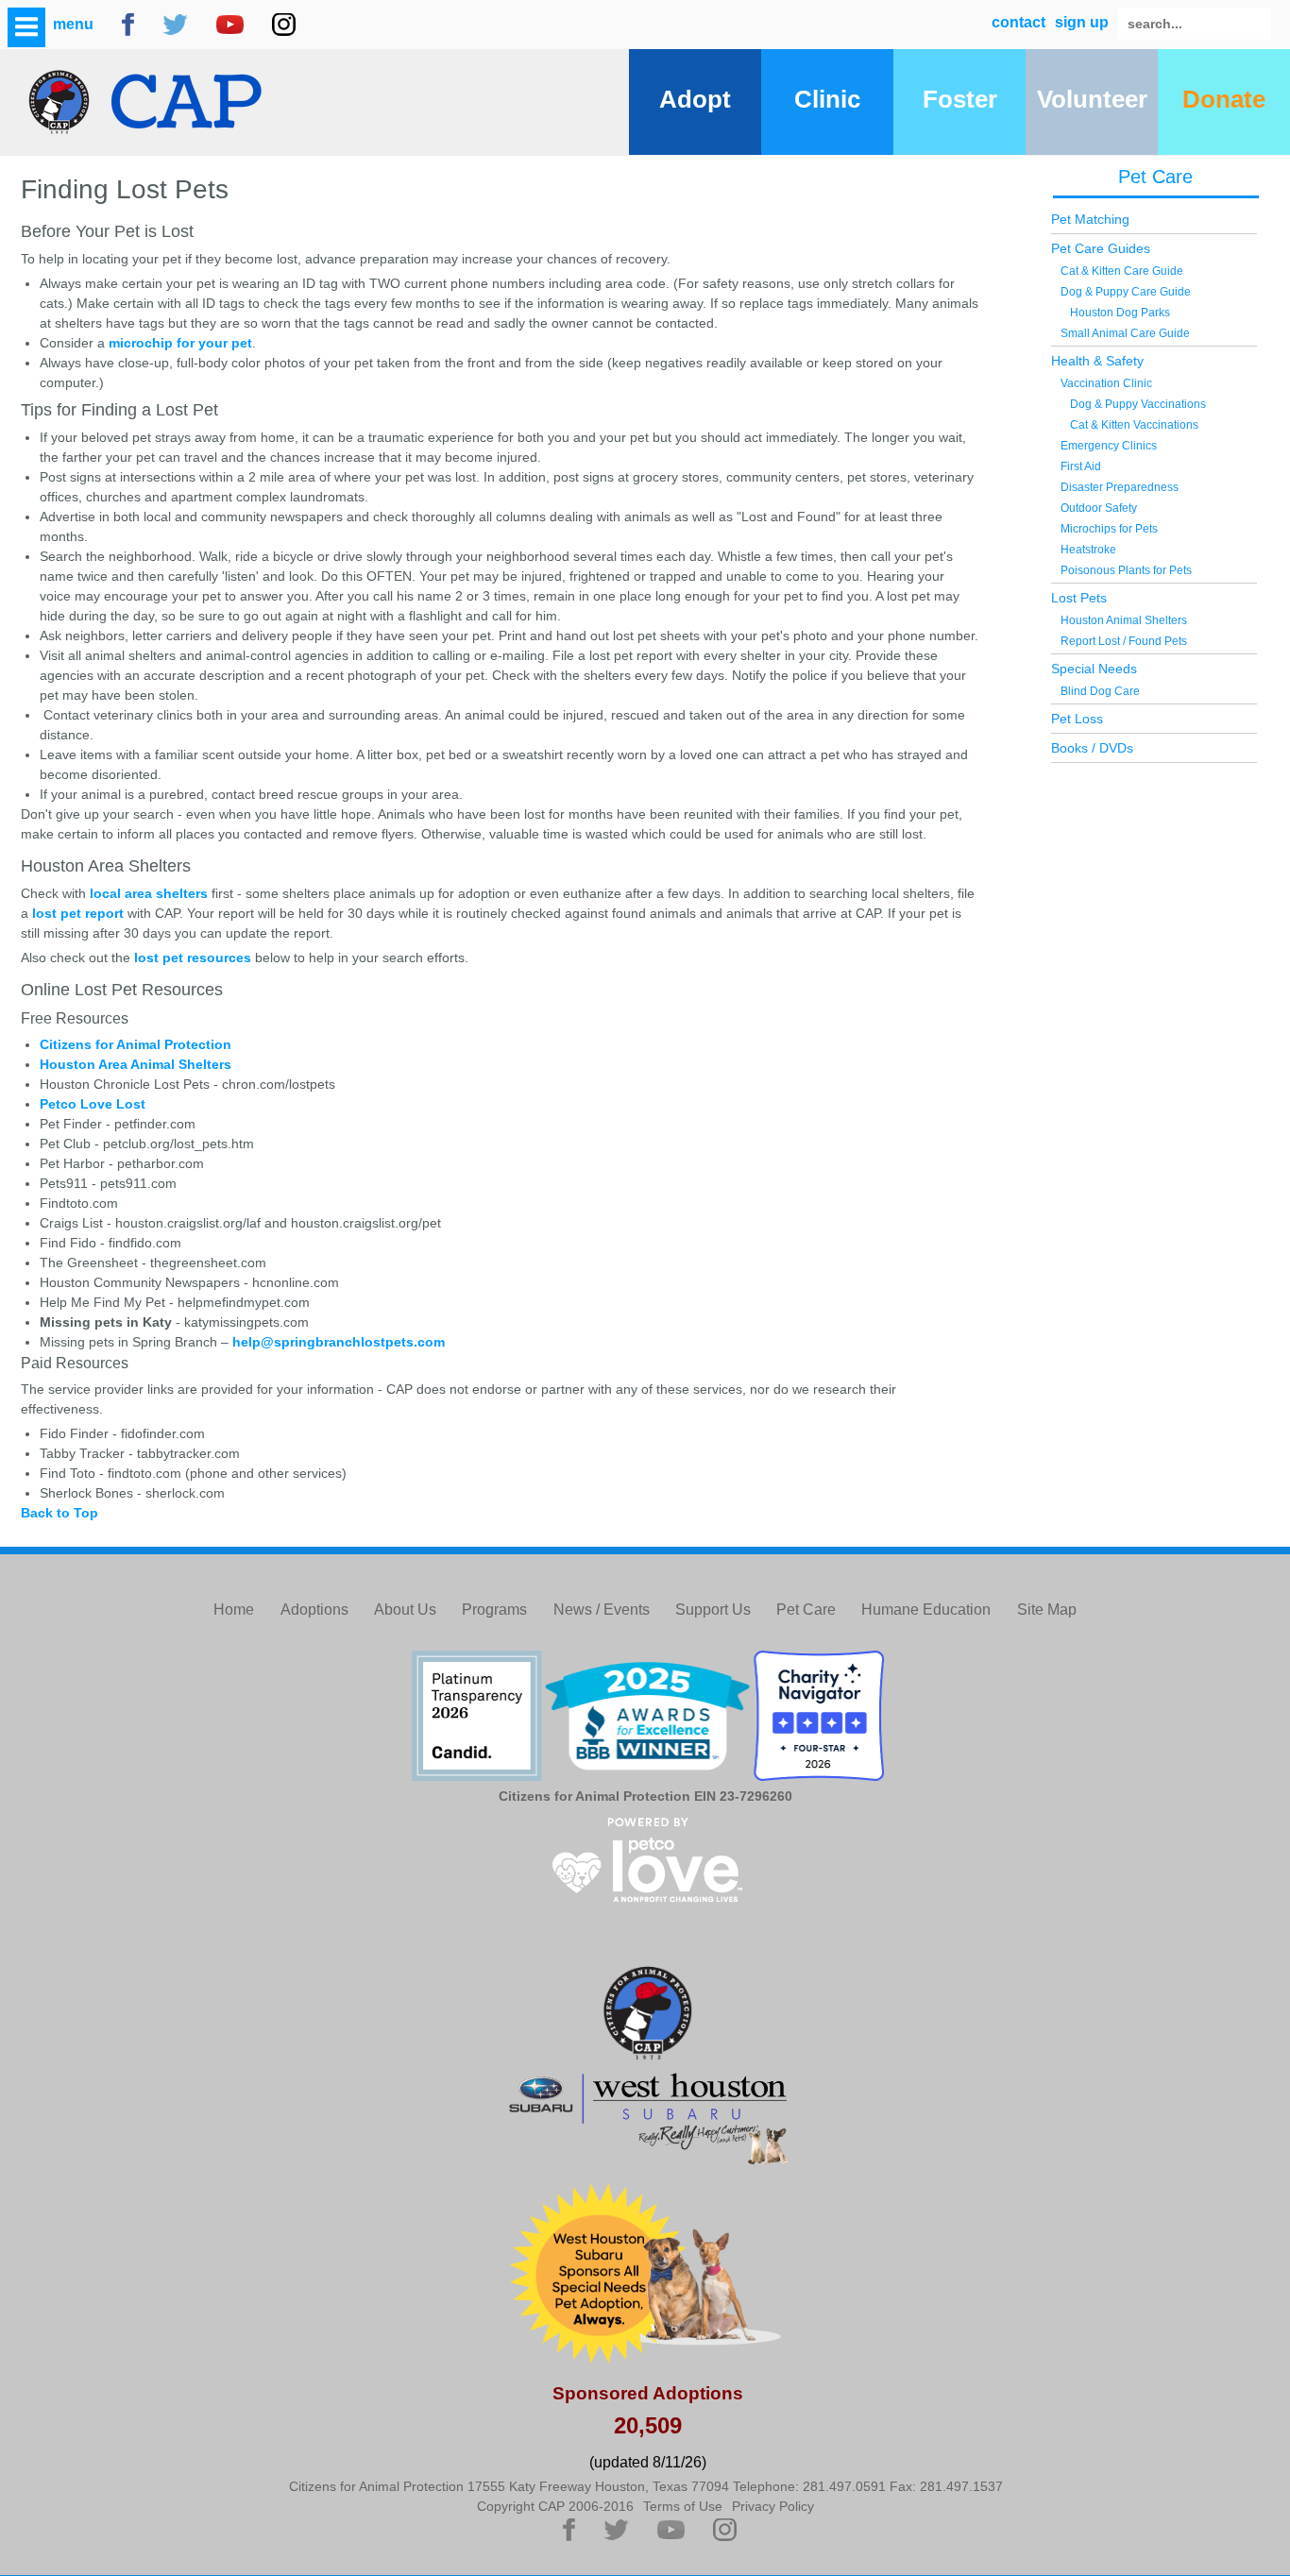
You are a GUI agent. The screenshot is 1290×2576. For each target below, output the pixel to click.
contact (1018, 22)
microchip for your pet (180, 343)
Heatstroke (1088, 550)
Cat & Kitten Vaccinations (1134, 425)
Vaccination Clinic (1106, 383)
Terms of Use (683, 2506)
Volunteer (1092, 99)
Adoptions (314, 1610)
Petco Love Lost (93, 1104)
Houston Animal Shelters (1124, 620)
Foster (960, 99)
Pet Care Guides (1101, 248)
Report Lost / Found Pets (1124, 641)
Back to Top (59, 1513)
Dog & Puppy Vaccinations (1138, 404)
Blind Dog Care (1100, 691)
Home (234, 1610)
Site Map (1047, 1610)
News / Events (602, 1610)
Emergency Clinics (1109, 446)
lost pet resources (193, 958)
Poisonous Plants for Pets (1126, 570)
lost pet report (78, 913)
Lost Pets (1079, 598)
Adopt (695, 99)
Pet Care (1155, 177)
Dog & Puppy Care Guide (1126, 292)
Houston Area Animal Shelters (136, 1064)
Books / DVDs (1092, 748)
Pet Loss (1077, 719)
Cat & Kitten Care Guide (1122, 271)
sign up (1082, 22)
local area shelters (149, 893)
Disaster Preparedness (1120, 487)
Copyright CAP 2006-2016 (555, 2506)
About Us (405, 1610)
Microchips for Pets (1109, 529)
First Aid (1081, 466)
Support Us (713, 1610)
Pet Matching (1090, 219)
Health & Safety (1097, 361)
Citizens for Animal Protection (136, 1044)
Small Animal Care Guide (1125, 333)
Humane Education (926, 1610)
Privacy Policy (773, 2506)
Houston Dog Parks (1120, 313)
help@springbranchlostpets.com (339, 1342)
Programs (494, 1610)
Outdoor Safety (1099, 508)
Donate (1224, 99)
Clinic (827, 99)
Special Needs (1094, 669)
